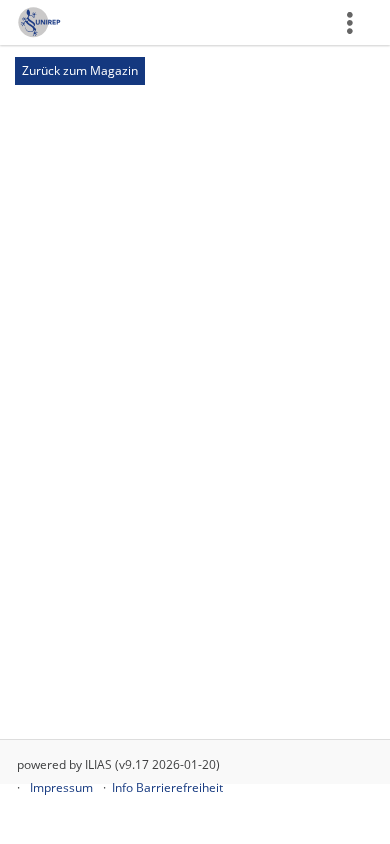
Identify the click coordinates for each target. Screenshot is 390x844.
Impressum (61, 787)
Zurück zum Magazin (80, 70)
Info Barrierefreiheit (167, 787)
